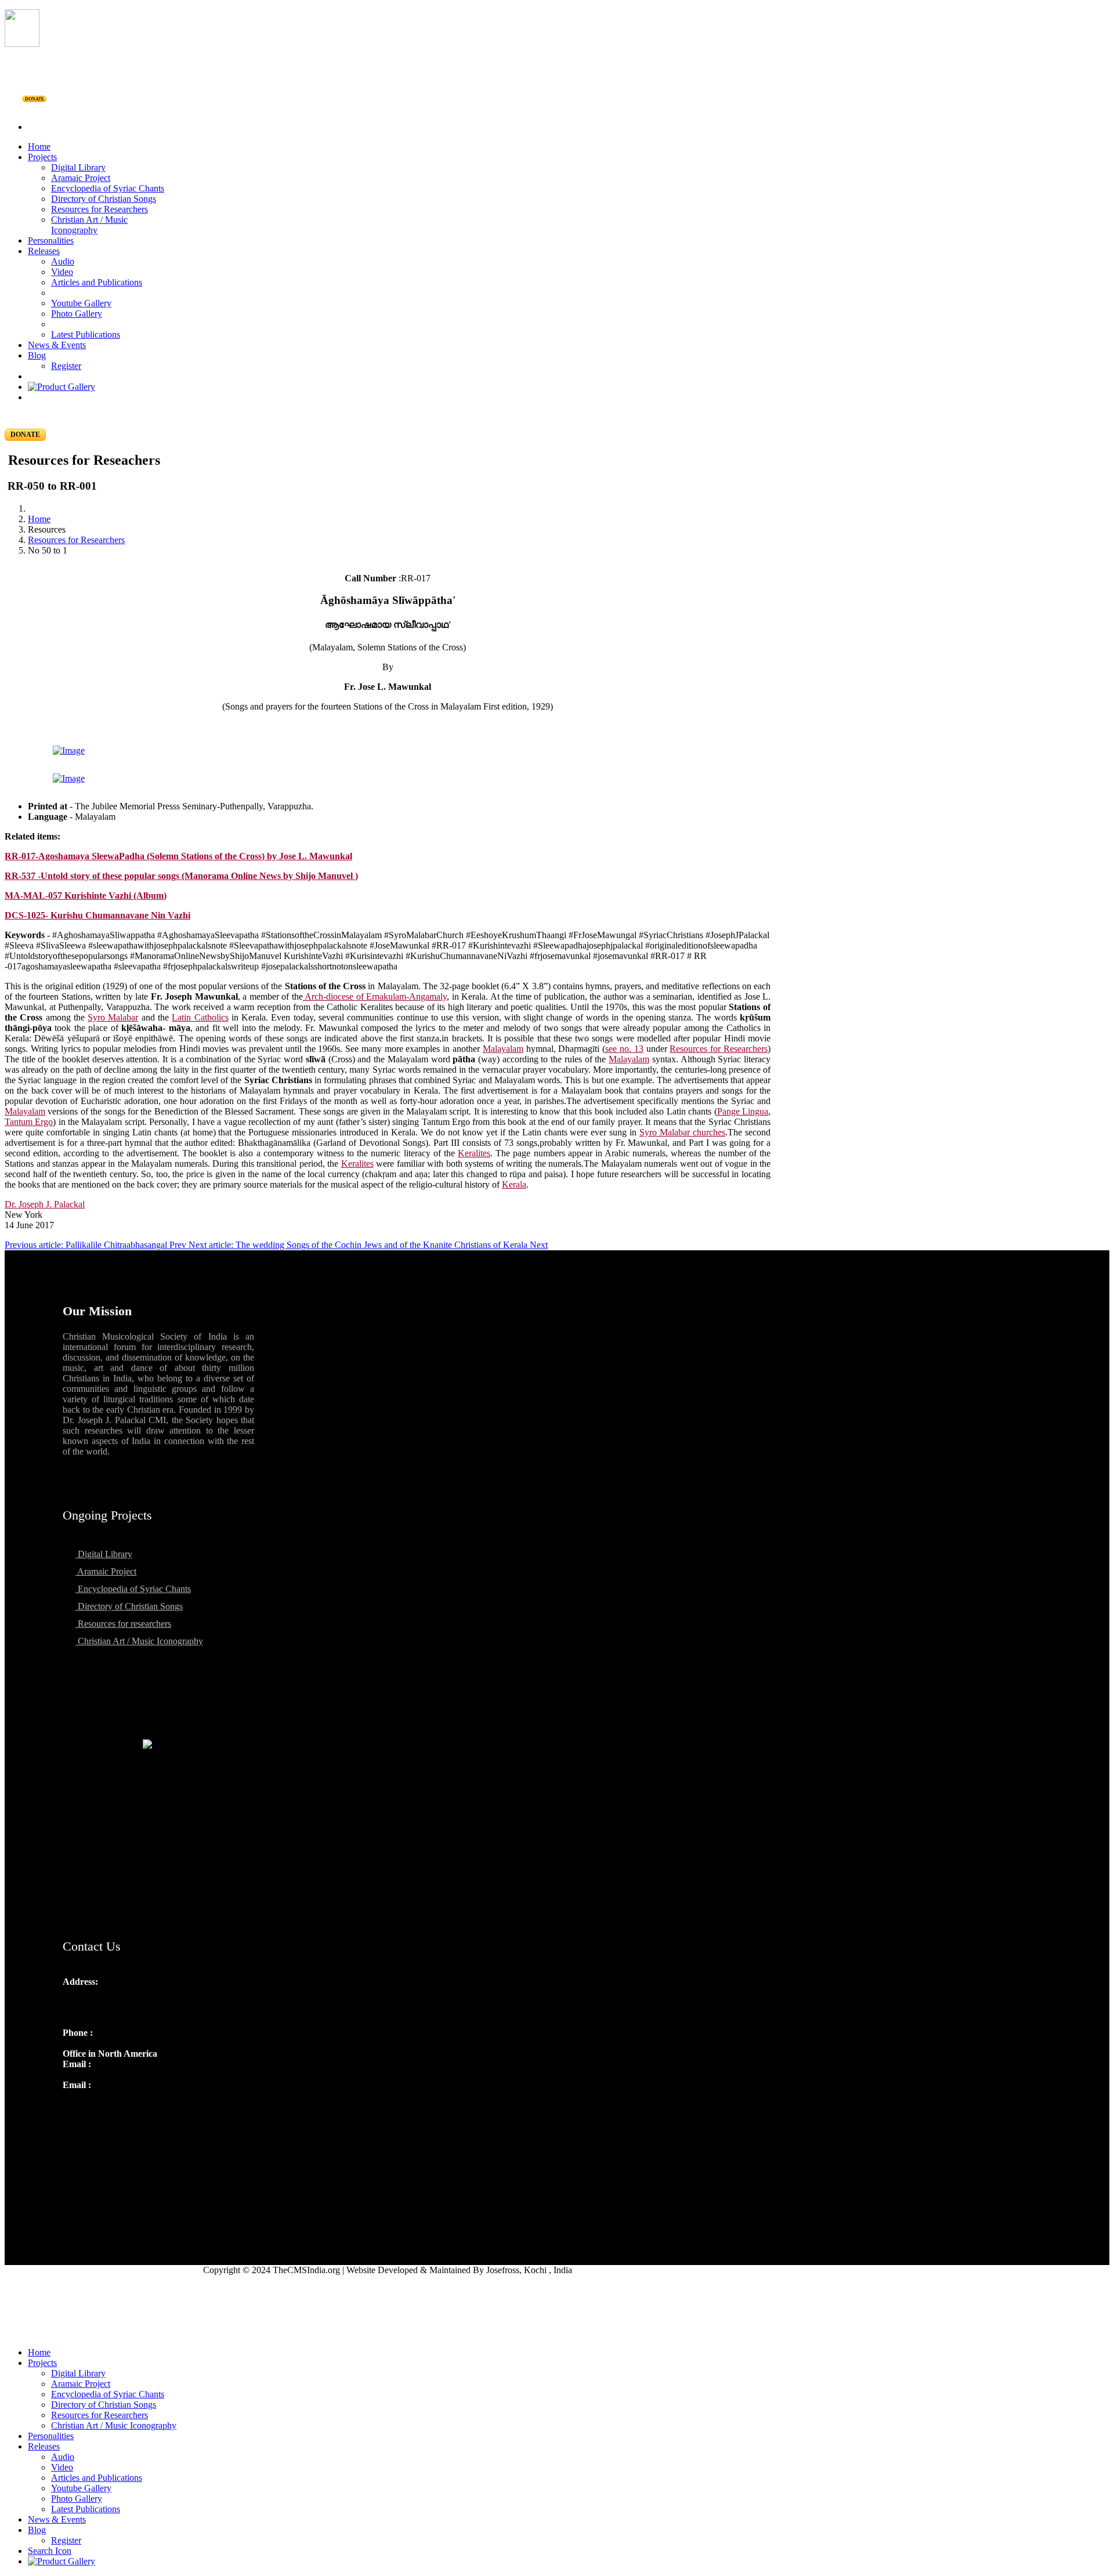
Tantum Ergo (29, 1122)
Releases (44, 251)
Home (39, 146)
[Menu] (557, 107)
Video (62, 272)
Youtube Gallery (81, 303)
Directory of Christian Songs (104, 199)
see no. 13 (624, 1049)
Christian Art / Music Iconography (89, 225)
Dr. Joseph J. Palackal (45, 1204)
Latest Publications (86, 334)
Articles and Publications (97, 282)
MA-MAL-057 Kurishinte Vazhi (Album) (86, 896)
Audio (63, 261)
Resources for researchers (123, 1624)
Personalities (51, 240)
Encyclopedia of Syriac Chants (108, 188)
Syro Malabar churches (682, 1132)
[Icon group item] (73, 2110)
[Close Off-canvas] (557, 2333)
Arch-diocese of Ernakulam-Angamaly (375, 996)
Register (66, 366)
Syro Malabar (113, 1017)
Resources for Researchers (100, 209)
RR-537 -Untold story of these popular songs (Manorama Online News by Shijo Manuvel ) (181, 876)
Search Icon (50, 2551)
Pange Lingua (743, 1111)
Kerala (514, 1184)
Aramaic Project (81, 178)
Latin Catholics (200, 1017)
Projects (42, 157)
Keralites (474, 1153)
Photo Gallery (77, 314)
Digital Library (78, 167)
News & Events (57, 345)
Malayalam (503, 1049)
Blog (37, 355)
